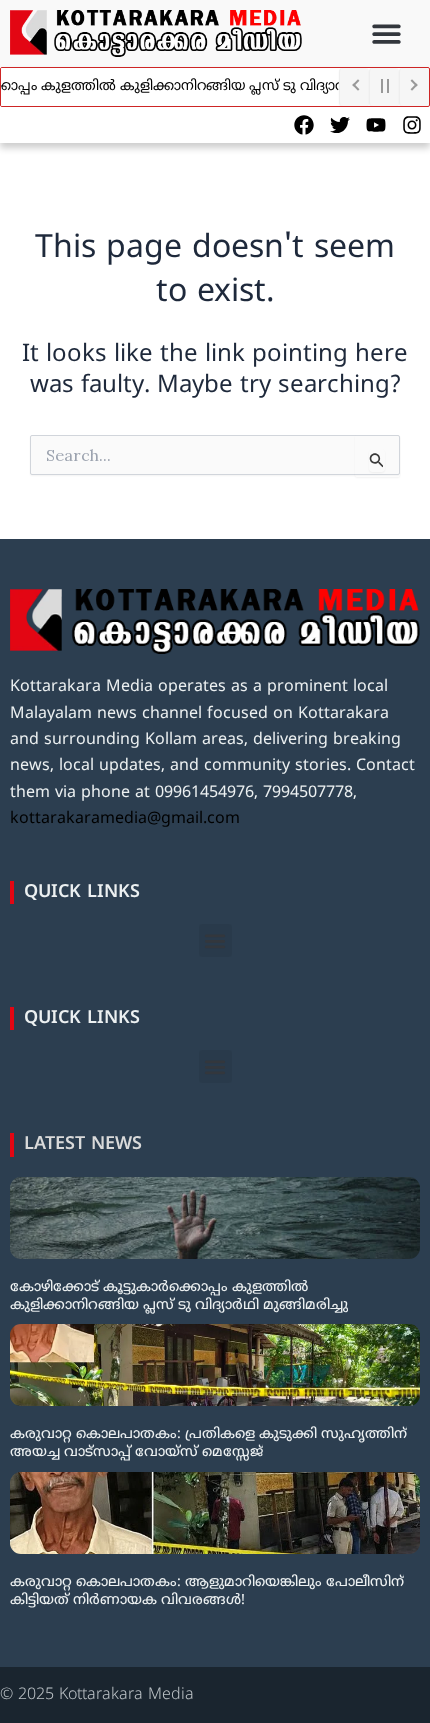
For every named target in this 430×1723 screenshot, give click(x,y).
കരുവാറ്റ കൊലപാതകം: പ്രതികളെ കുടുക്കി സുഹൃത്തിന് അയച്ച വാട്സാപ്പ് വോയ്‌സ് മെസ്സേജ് (208, 1443)
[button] (387, 33)
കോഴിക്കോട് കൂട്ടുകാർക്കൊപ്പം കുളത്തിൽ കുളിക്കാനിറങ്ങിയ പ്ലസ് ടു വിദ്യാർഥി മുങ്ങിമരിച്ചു (179, 1296)
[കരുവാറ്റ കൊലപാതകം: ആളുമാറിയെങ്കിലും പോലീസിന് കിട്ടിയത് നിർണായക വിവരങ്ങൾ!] (215, 1513)
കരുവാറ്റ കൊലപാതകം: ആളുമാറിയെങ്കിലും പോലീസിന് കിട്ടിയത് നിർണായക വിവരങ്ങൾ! (207, 1591)
